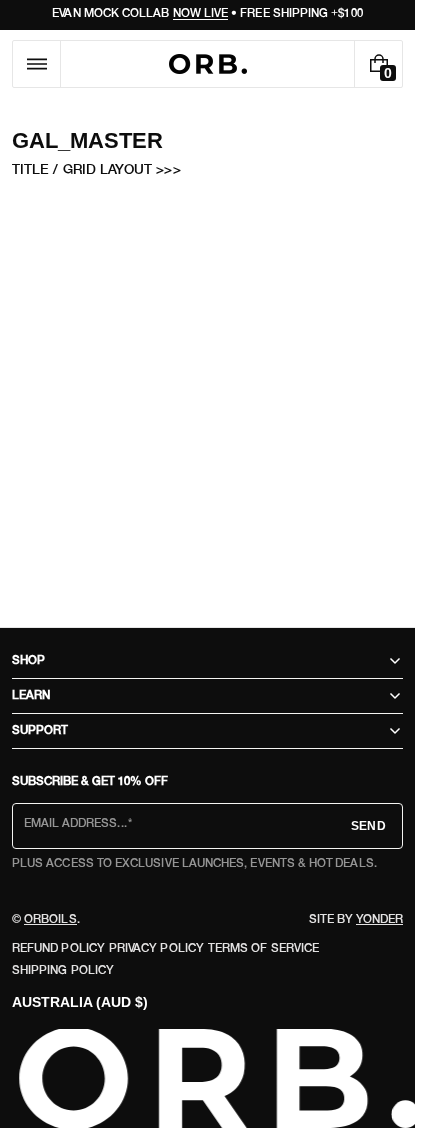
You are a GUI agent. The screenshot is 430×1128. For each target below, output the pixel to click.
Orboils (50, 920)
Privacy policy (156, 949)
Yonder (379, 920)
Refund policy (58, 949)
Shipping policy (63, 971)
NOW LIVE (201, 14)
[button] (36, 64)
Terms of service (263, 949)
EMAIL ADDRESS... (75, 824)
